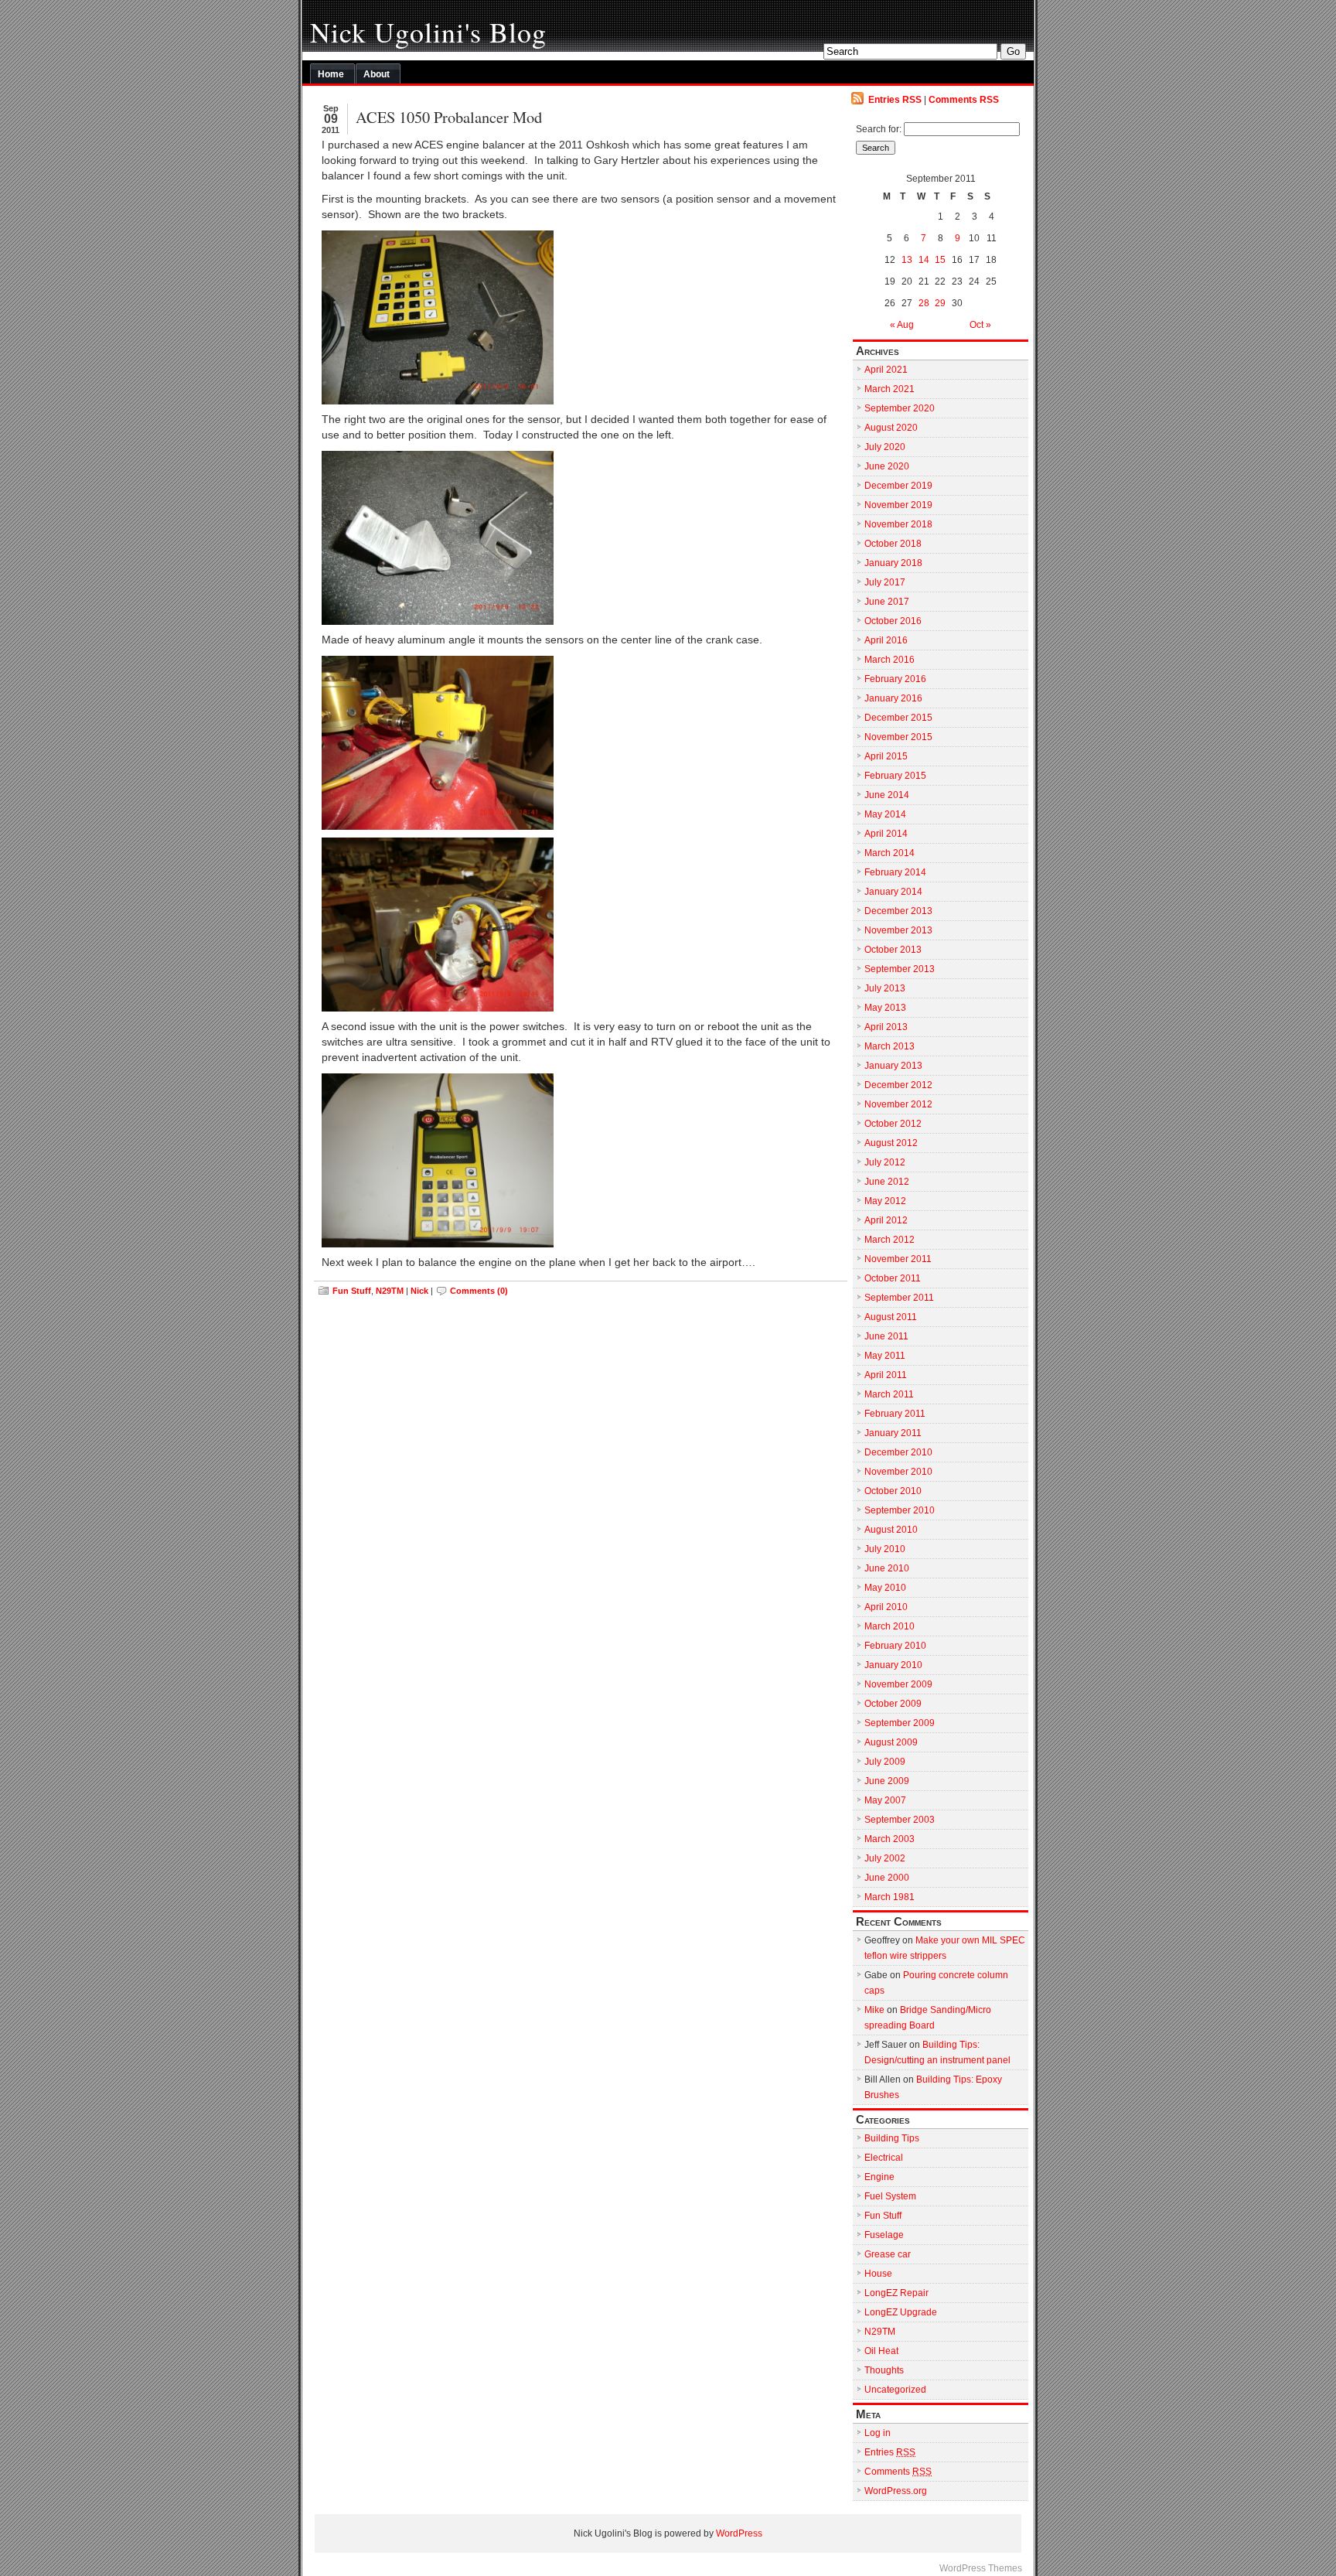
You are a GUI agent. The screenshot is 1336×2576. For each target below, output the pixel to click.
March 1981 (890, 1897)
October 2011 (893, 1278)
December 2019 (898, 486)
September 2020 (900, 408)
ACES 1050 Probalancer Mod (449, 117)
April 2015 (886, 756)
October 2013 (893, 950)
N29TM (390, 1291)
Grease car (888, 2254)
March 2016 (890, 660)
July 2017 (885, 582)
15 (940, 260)
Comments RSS (964, 100)
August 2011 (891, 1317)
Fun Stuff (352, 1291)
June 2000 (887, 1878)
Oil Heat (881, 2351)
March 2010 (890, 1626)
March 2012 (890, 1240)
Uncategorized (895, 2390)
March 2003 (890, 1839)
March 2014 (890, 853)
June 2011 (886, 1336)
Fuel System (890, 2196)
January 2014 (893, 892)
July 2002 (885, 1858)
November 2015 (898, 737)
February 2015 (895, 776)
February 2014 (895, 872)
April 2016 (886, 640)
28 (924, 303)
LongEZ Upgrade (901, 2312)
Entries (890, 2452)
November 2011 (898, 1259)
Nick (419, 1291)
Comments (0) (479, 1291)
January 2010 (893, 1665)
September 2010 (900, 1510)
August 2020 (891, 428)
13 (907, 260)
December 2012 (898, 1085)
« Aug (902, 325)
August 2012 (891, 1143)
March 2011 (889, 1394)
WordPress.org (896, 2491)
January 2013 (893, 1066)
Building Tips (892, 2138)
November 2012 (898, 1104)
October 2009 (893, 1704)
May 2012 (885, 1201)
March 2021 (890, 389)
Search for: (879, 129)
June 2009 (887, 1781)
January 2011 (893, 1433)
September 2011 (899, 1298)
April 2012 (886, 1220)
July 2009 (885, 1762)
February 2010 (895, 1646)
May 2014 (885, 814)
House (878, 2274)
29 (940, 303)
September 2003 (900, 1820)
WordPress (739, 2533)
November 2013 (898, 930)
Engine (879, 2177)
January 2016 (893, 698)
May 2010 (885, 1588)
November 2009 (898, 1684)
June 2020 (887, 466)
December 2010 (898, 1452)
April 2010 (886, 1607)
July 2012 (885, 1162)
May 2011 (885, 1356)
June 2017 (887, 602)
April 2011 (886, 1375)
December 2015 (898, 718)
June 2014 (887, 795)
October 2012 (893, 1124)
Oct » (980, 325)
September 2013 (900, 969)
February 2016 (895, 679)
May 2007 (885, 1800)
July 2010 (885, 1549)
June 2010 (887, 1568)
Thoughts (884, 2370)
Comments (898, 2472)
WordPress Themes (981, 2568)
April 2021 (886, 370)
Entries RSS (895, 100)
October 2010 (893, 1491)
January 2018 (893, 563)
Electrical (884, 2158)
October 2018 (893, 544)
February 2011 (895, 1414)
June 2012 (887, 1182)
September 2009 (900, 1723)
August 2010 (891, 1530)
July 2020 (885, 447)
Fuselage (884, 2235)
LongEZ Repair (896, 2293)
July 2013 (885, 988)
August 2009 (891, 1742)
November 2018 (898, 524)
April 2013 (886, 1027)
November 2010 (898, 1472)
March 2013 (890, 1046)
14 (924, 260)
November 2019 (898, 505)
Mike (874, 2010)
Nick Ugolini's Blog (428, 32)
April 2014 (886, 834)
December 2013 (898, 911)
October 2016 (893, 621)
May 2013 (885, 1008)
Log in (878, 2433)
